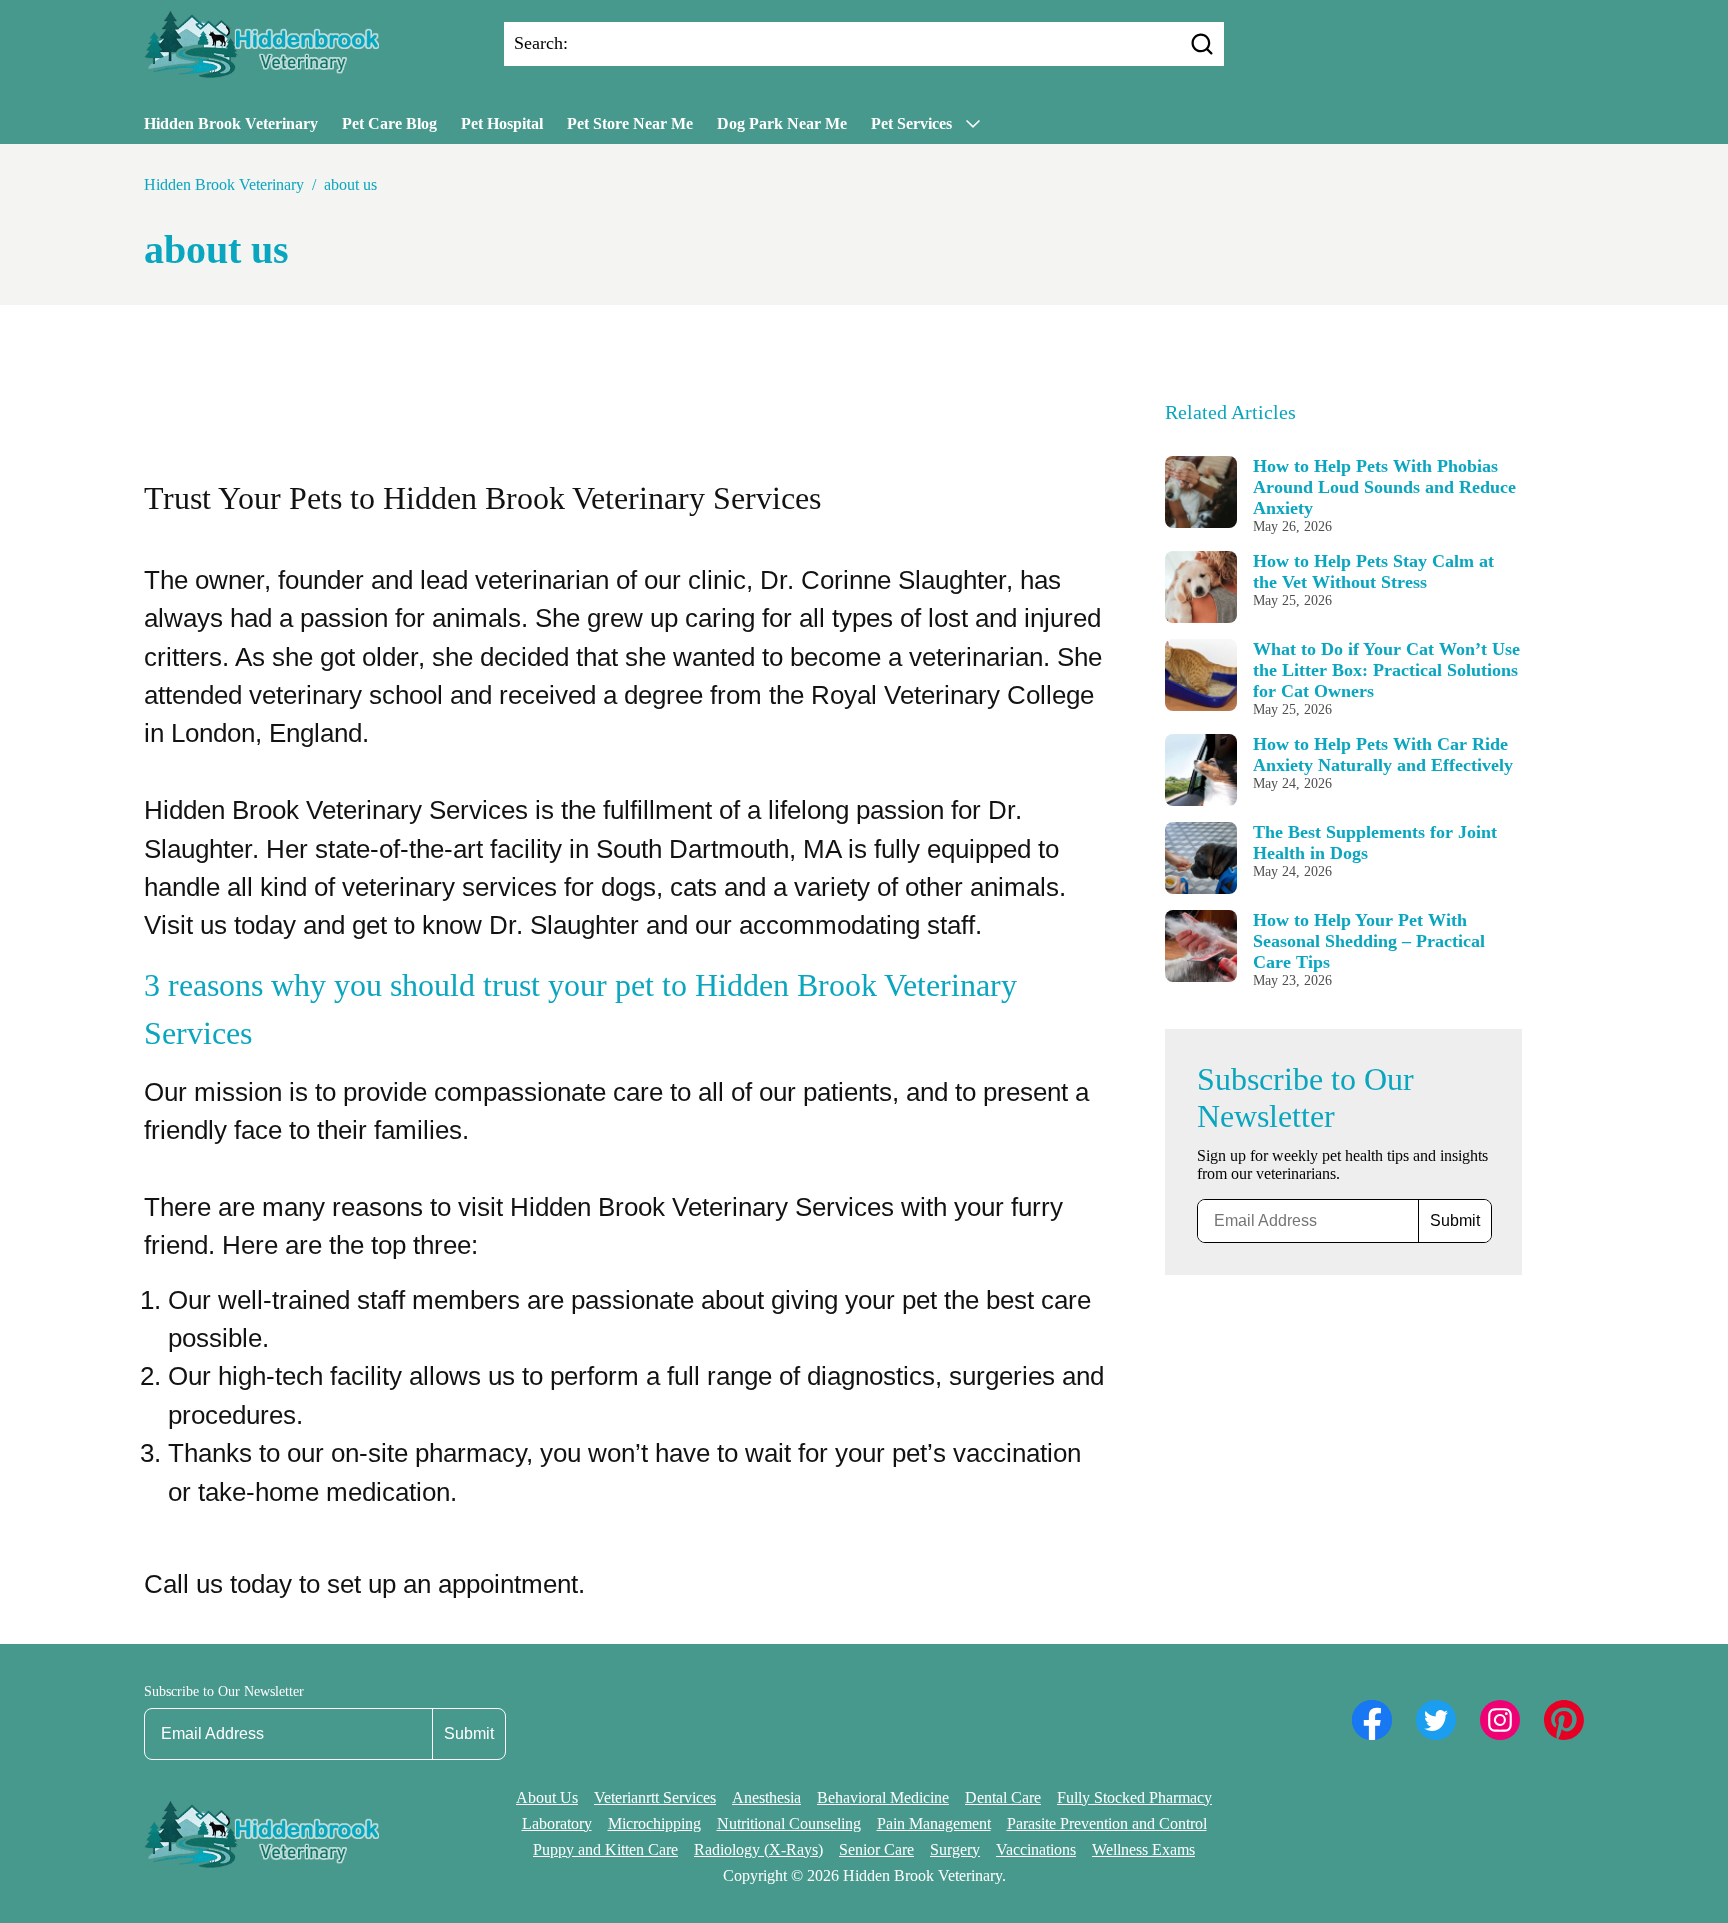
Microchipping (654, 1823)
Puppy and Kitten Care (605, 1849)
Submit (1455, 1220)
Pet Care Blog (389, 123)
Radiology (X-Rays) (758, 1849)
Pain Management (934, 1823)
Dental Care (1003, 1797)
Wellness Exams (1143, 1849)
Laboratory (557, 1823)
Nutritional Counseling (789, 1823)
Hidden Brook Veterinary (231, 123)
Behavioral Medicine (883, 1797)
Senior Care (876, 1849)
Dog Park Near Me (782, 123)
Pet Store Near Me (630, 123)
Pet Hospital (502, 123)
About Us (547, 1797)
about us (350, 184)
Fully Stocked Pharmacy (1134, 1797)
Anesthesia (766, 1797)
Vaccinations (1036, 1849)
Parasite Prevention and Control (1107, 1823)
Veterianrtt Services (655, 1797)
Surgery (955, 1849)
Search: (541, 43)
